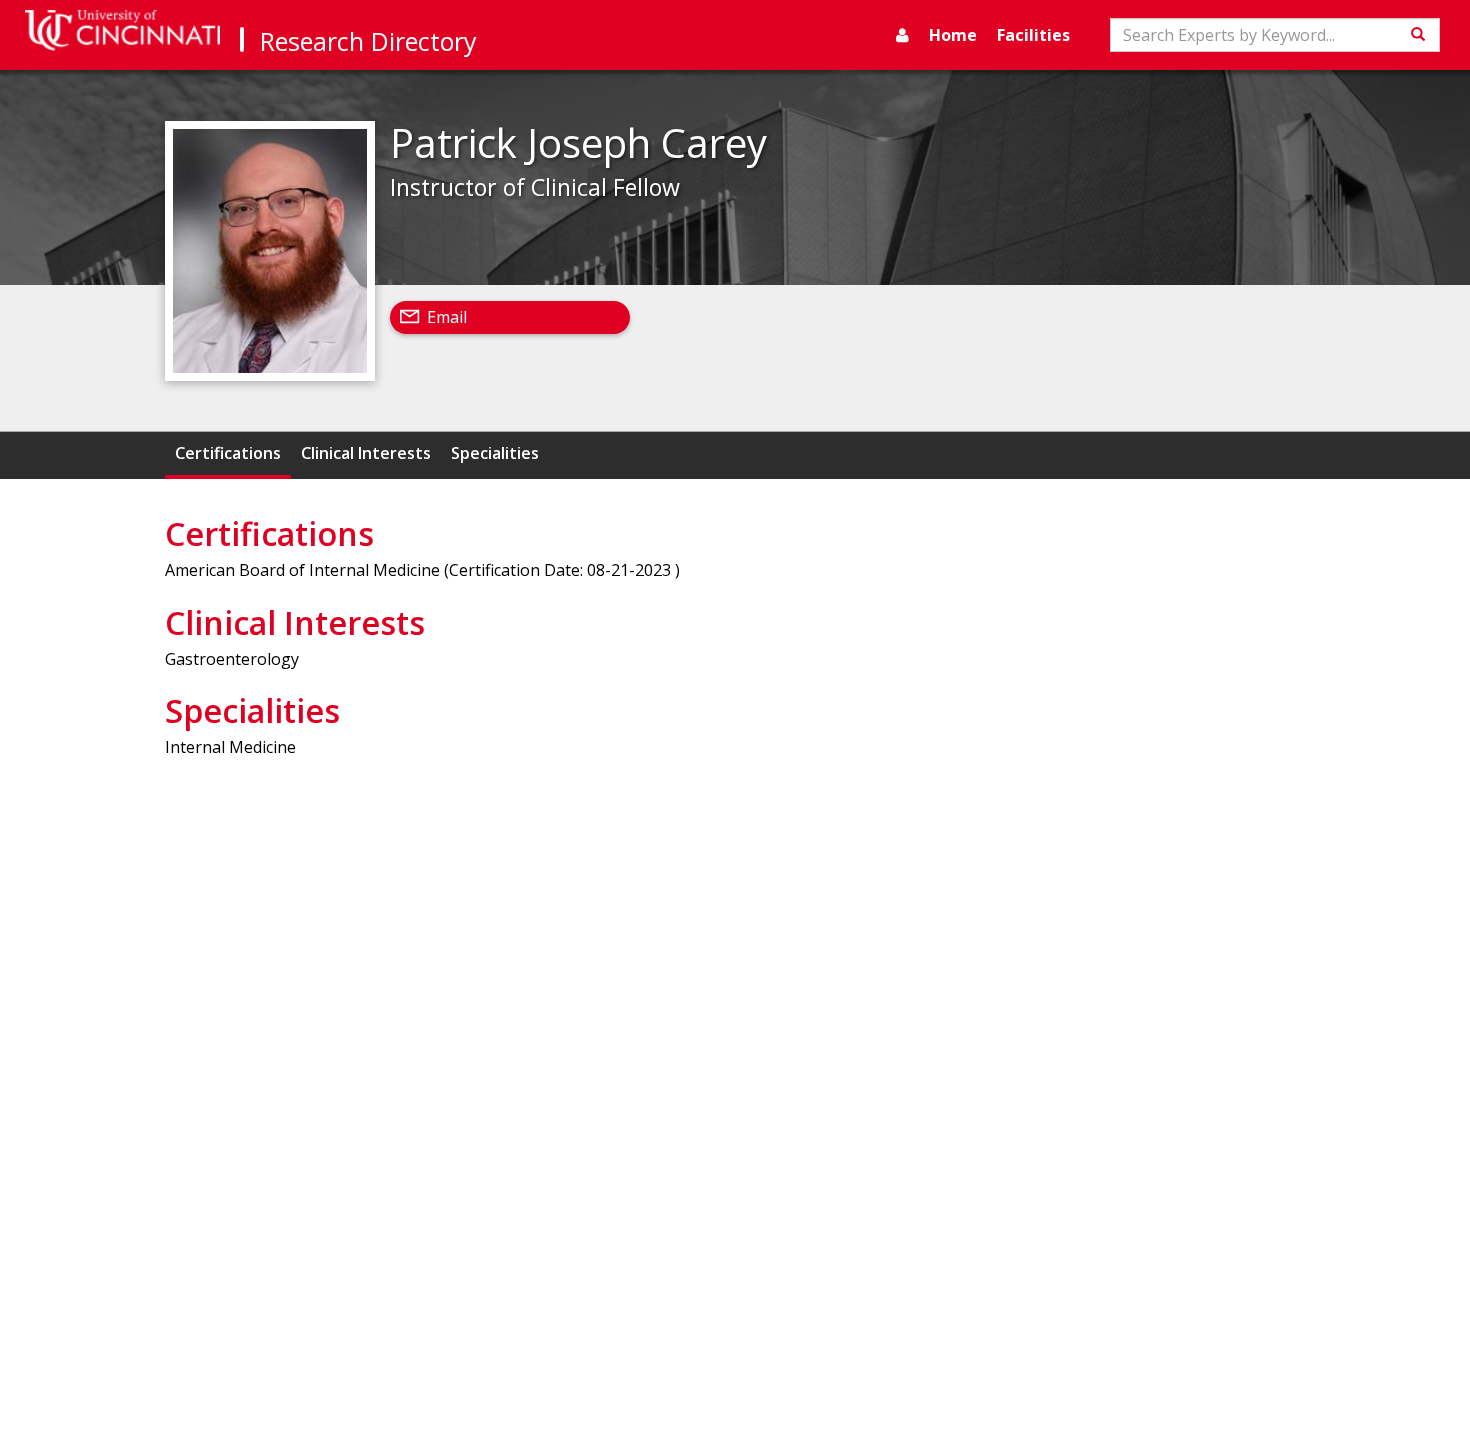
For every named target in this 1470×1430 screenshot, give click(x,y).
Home (953, 35)
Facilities (1033, 35)
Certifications (228, 453)
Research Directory (368, 41)
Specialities (495, 453)
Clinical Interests (366, 453)
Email (447, 317)
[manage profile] (902, 35)
